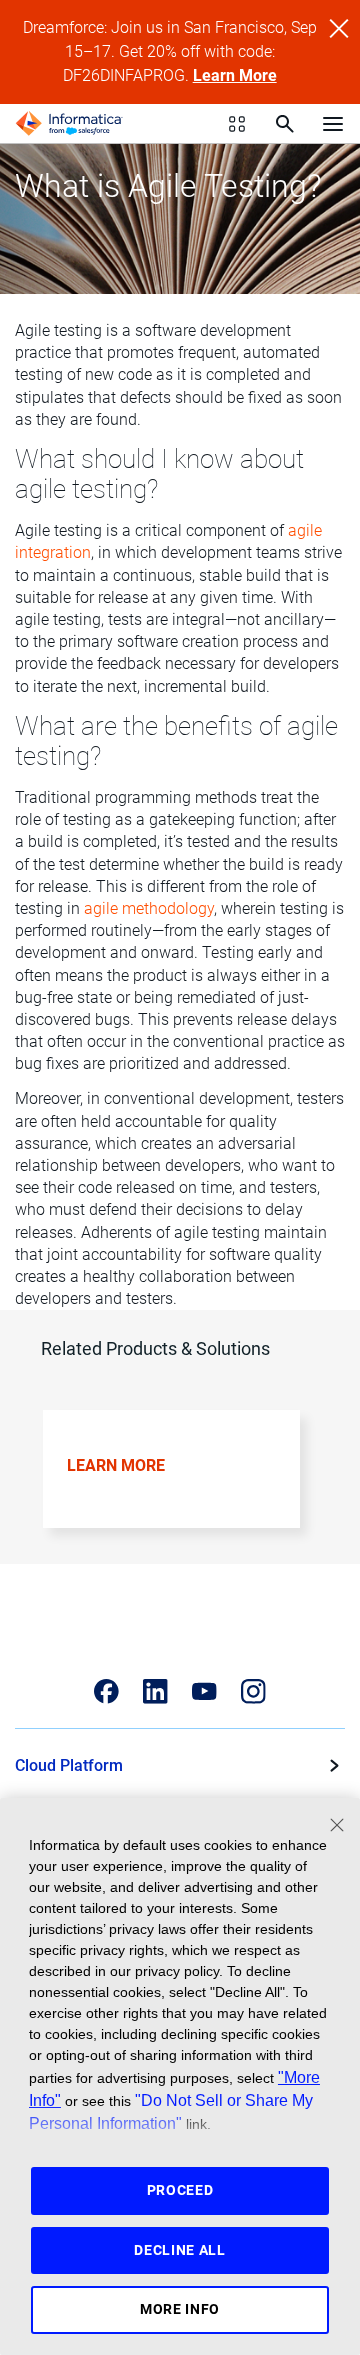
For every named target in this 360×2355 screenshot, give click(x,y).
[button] (173, 1483)
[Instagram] (253, 1691)
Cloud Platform (69, 1765)
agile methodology (149, 908)
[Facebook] (106, 1691)
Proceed (180, 2190)
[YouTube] (204, 1691)
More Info (180, 2309)
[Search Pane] (285, 124)
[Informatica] (69, 124)
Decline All (180, 2250)
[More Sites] (237, 124)
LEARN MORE (116, 1465)
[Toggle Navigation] (333, 123)
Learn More (235, 75)
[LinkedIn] (155, 1691)
